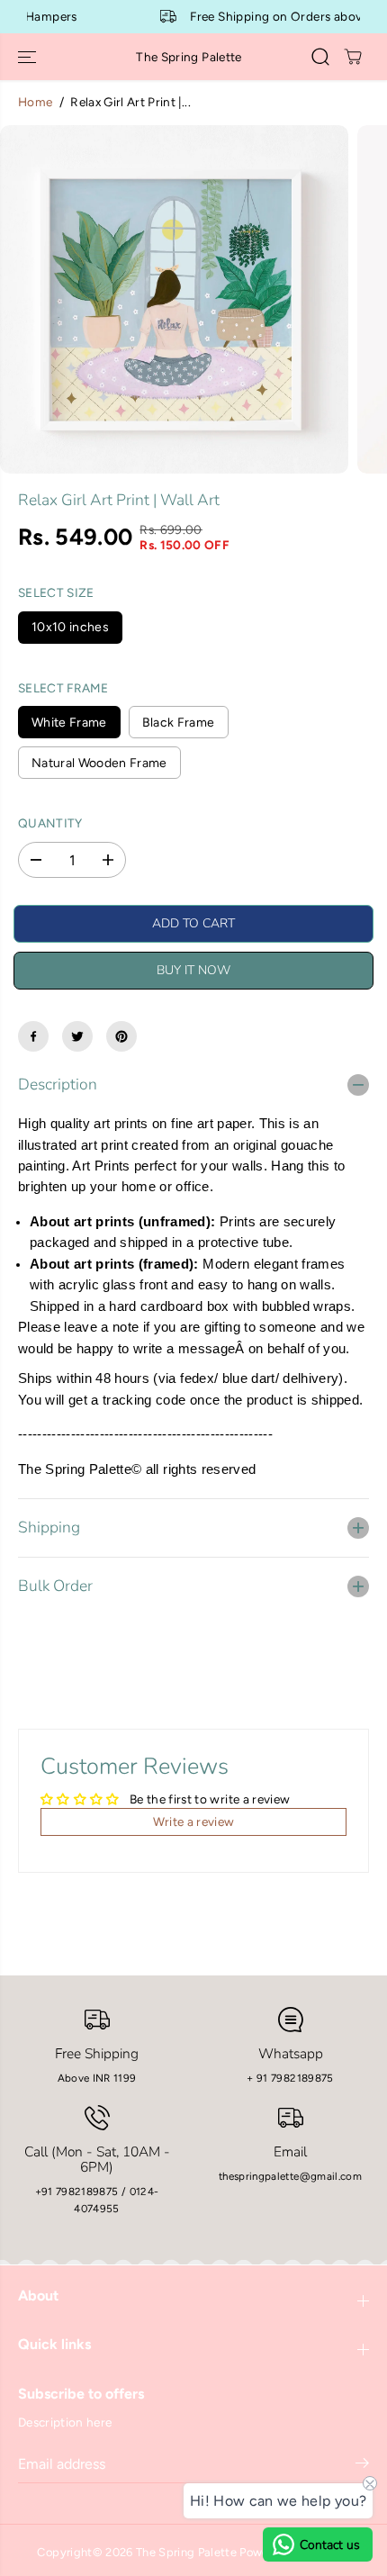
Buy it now (193, 970)
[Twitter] (77, 1036)
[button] (29, 57)
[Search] (320, 57)
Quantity (50, 823)
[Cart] (353, 57)
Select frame (63, 688)
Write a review (194, 1821)
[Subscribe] (362, 2466)
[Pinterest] (121, 1036)
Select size (56, 592)
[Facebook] (33, 1036)
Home (35, 102)
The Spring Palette (186, 2552)
